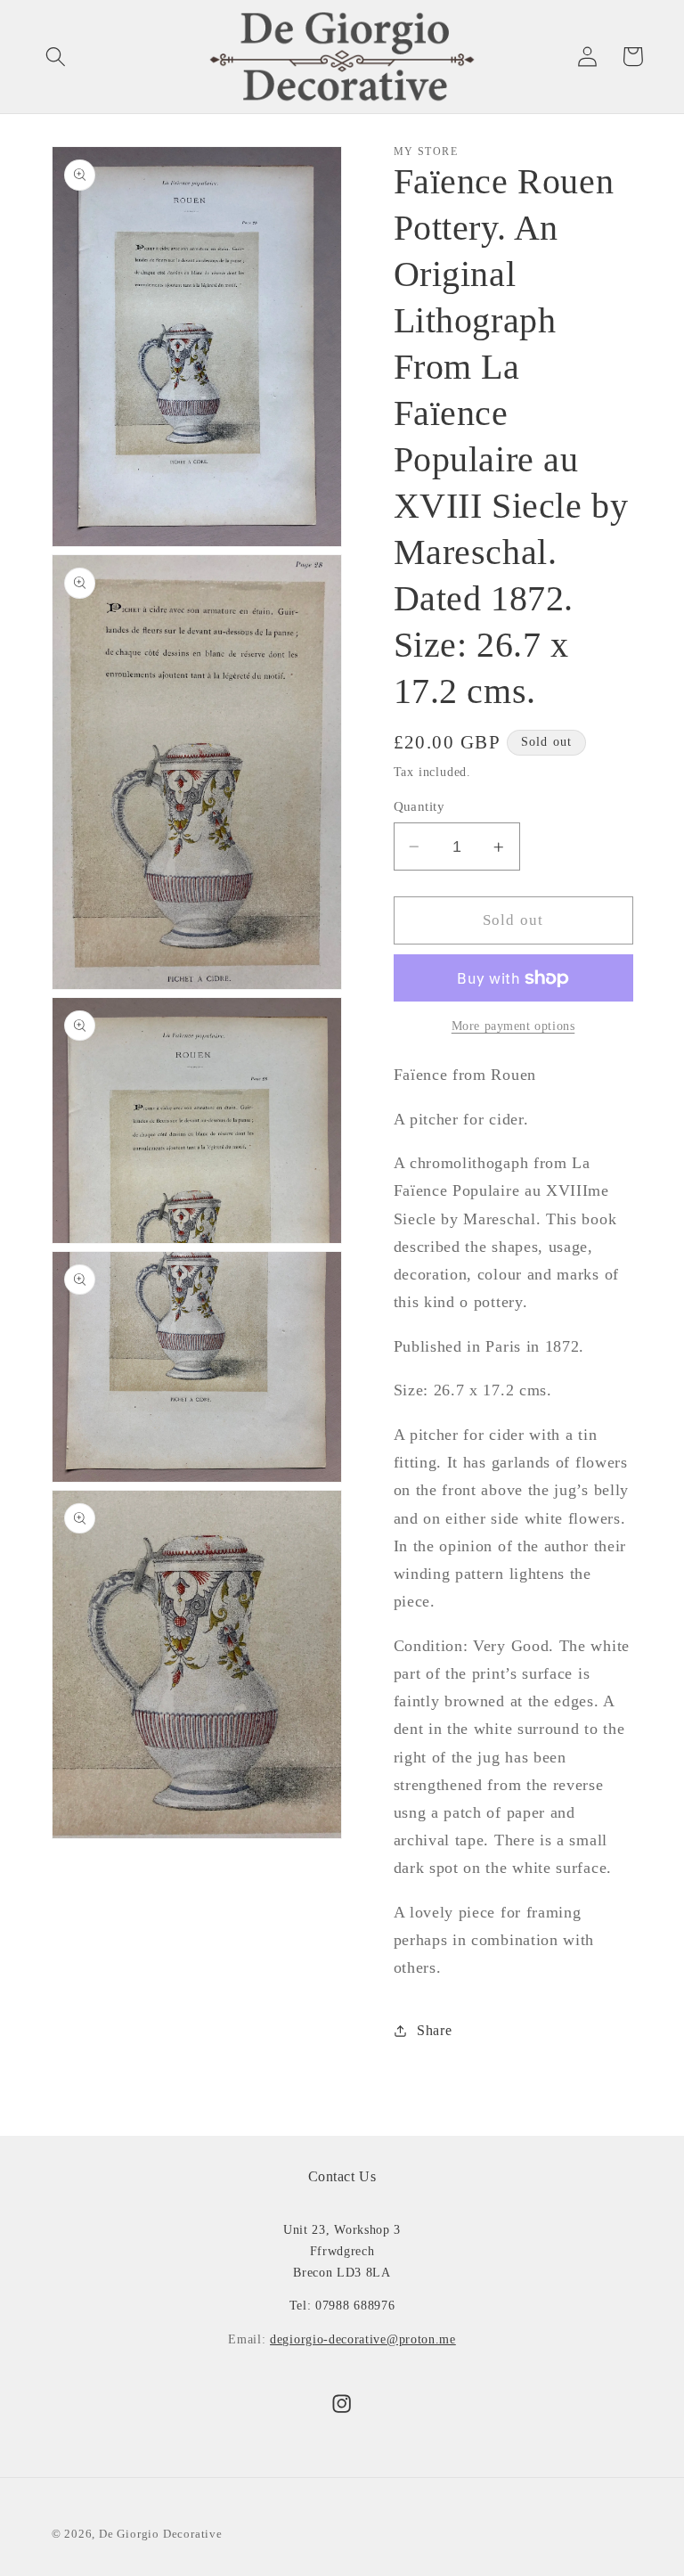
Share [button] (434, 2030)
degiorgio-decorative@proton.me (363, 2339)
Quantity (419, 806)
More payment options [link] (513, 1026)
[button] (56, 57)
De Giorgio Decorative (161, 2534)
